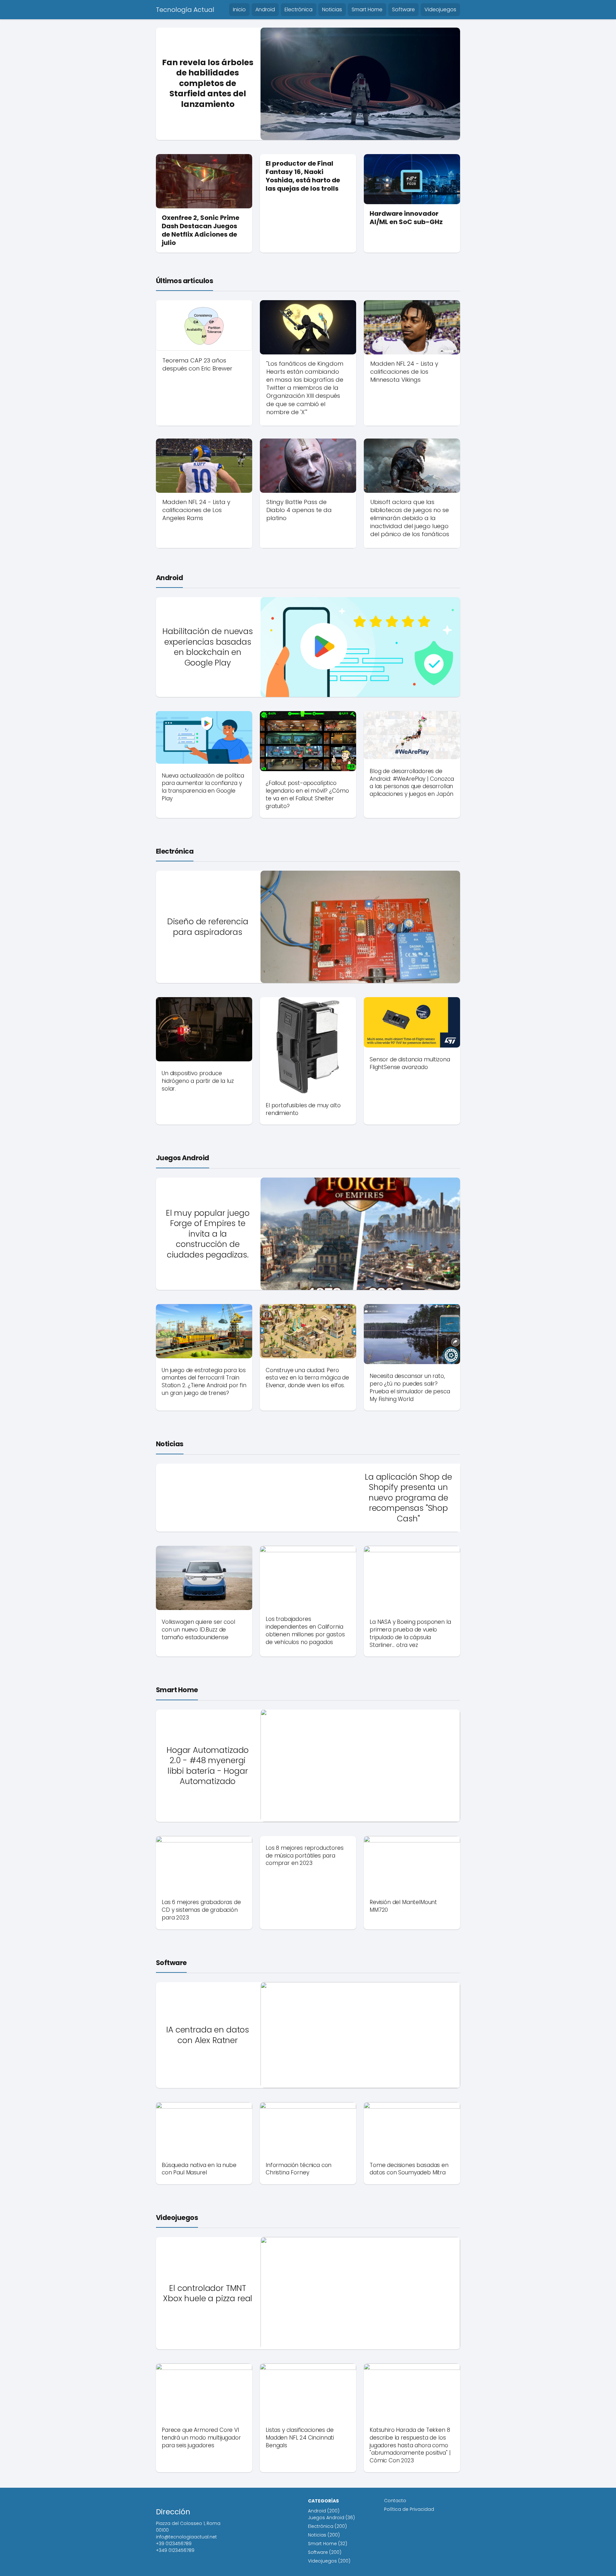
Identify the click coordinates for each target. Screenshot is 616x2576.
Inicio (239, 9)
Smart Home (367, 9)
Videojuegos (440, 9)
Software (403, 9)
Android (265, 9)
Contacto (395, 2501)
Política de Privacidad (409, 2509)
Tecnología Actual (185, 10)
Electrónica (299, 9)
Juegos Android (183, 1158)
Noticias (332, 9)
